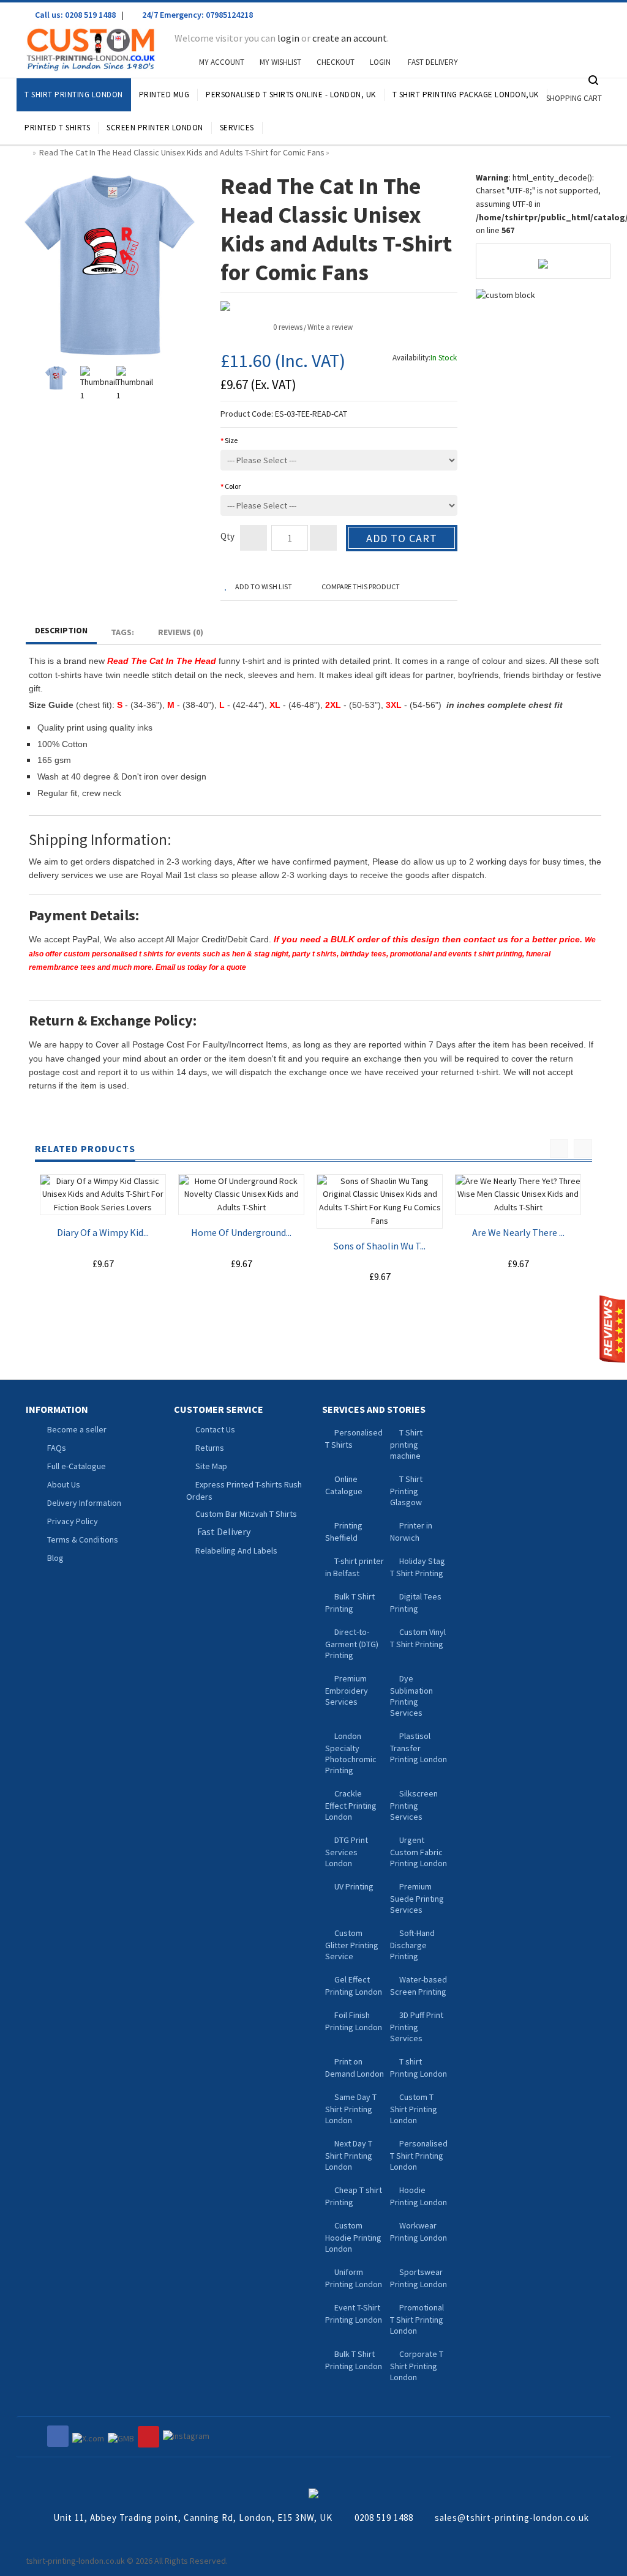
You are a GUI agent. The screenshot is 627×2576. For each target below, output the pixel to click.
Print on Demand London (355, 2068)
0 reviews (288, 327)
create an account (350, 38)
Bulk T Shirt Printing (350, 1603)
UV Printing (354, 1886)
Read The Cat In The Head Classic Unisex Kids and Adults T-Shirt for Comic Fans (182, 152)
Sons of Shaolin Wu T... (380, 1246)
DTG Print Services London (347, 1852)
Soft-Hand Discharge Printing (412, 1945)
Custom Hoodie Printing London (353, 2237)
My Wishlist (280, 62)
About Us (64, 1484)
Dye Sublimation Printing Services (411, 1696)
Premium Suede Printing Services (417, 1898)
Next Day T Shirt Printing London (349, 2155)
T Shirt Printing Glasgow (406, 1491)
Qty (227, 536)
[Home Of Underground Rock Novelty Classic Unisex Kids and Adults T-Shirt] (241, 1195)
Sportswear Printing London (419, 2278)
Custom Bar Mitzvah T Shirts (246, 1514)
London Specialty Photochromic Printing (351, 1753)
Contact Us (215, 1429)
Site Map (211, 1466)
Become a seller (77, 1429)
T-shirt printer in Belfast (355, 1567)
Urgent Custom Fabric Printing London (419, 1852)
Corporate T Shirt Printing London (417, 2366)
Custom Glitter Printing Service (352, 1945)
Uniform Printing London (354, 2278)
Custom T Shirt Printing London (414, 2109)
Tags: (122, 632)
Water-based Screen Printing (419, 1986)
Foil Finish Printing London (354, 2021)
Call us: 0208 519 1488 (74, 15)
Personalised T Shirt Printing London (419, 2155)
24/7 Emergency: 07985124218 (197, 15)
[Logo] (313, 2492)
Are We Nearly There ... (518, 1232)
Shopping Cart (574, 98)
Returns (210, 1448)
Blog (55, 1558)
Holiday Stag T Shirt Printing (418, 1567)
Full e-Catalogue (77, 1466)
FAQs (57, 1448)
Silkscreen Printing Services (414, 1805)
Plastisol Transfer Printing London (419, 1748)
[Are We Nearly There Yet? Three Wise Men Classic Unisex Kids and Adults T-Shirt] (518, 1195)
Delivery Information (84, 1503)
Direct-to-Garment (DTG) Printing (352, 1644)
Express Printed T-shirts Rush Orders (244, 1491)
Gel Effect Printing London (354, 1986)
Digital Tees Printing (416, 1603)
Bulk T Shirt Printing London (354, 2360)
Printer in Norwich (411, 1532)
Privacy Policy (73, 1521)
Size (231, 440)
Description (61, 630)
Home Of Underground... (241, 1232)
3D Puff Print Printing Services (417, 2027)
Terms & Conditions (83, 1539)
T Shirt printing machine (406, 1444)
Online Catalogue (344, 1485)
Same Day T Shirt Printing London (351, 2109)
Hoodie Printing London (419, 2196)
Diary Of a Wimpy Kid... (103, 1232)
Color (233, 486)
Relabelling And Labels (236, 1550)
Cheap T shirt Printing (354, 2196)
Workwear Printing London (419, 2232)
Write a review (330, 327)
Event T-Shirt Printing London (354, 2314)
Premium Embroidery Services (347, 1690)
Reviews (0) (181, 632)
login (288, 38)
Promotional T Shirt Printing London (417, 2319)
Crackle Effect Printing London (351, 1805)
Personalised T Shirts (354, 1439)
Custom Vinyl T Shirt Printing (418, 1638)
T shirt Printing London (419, 2068)
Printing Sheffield (344, 1532)
